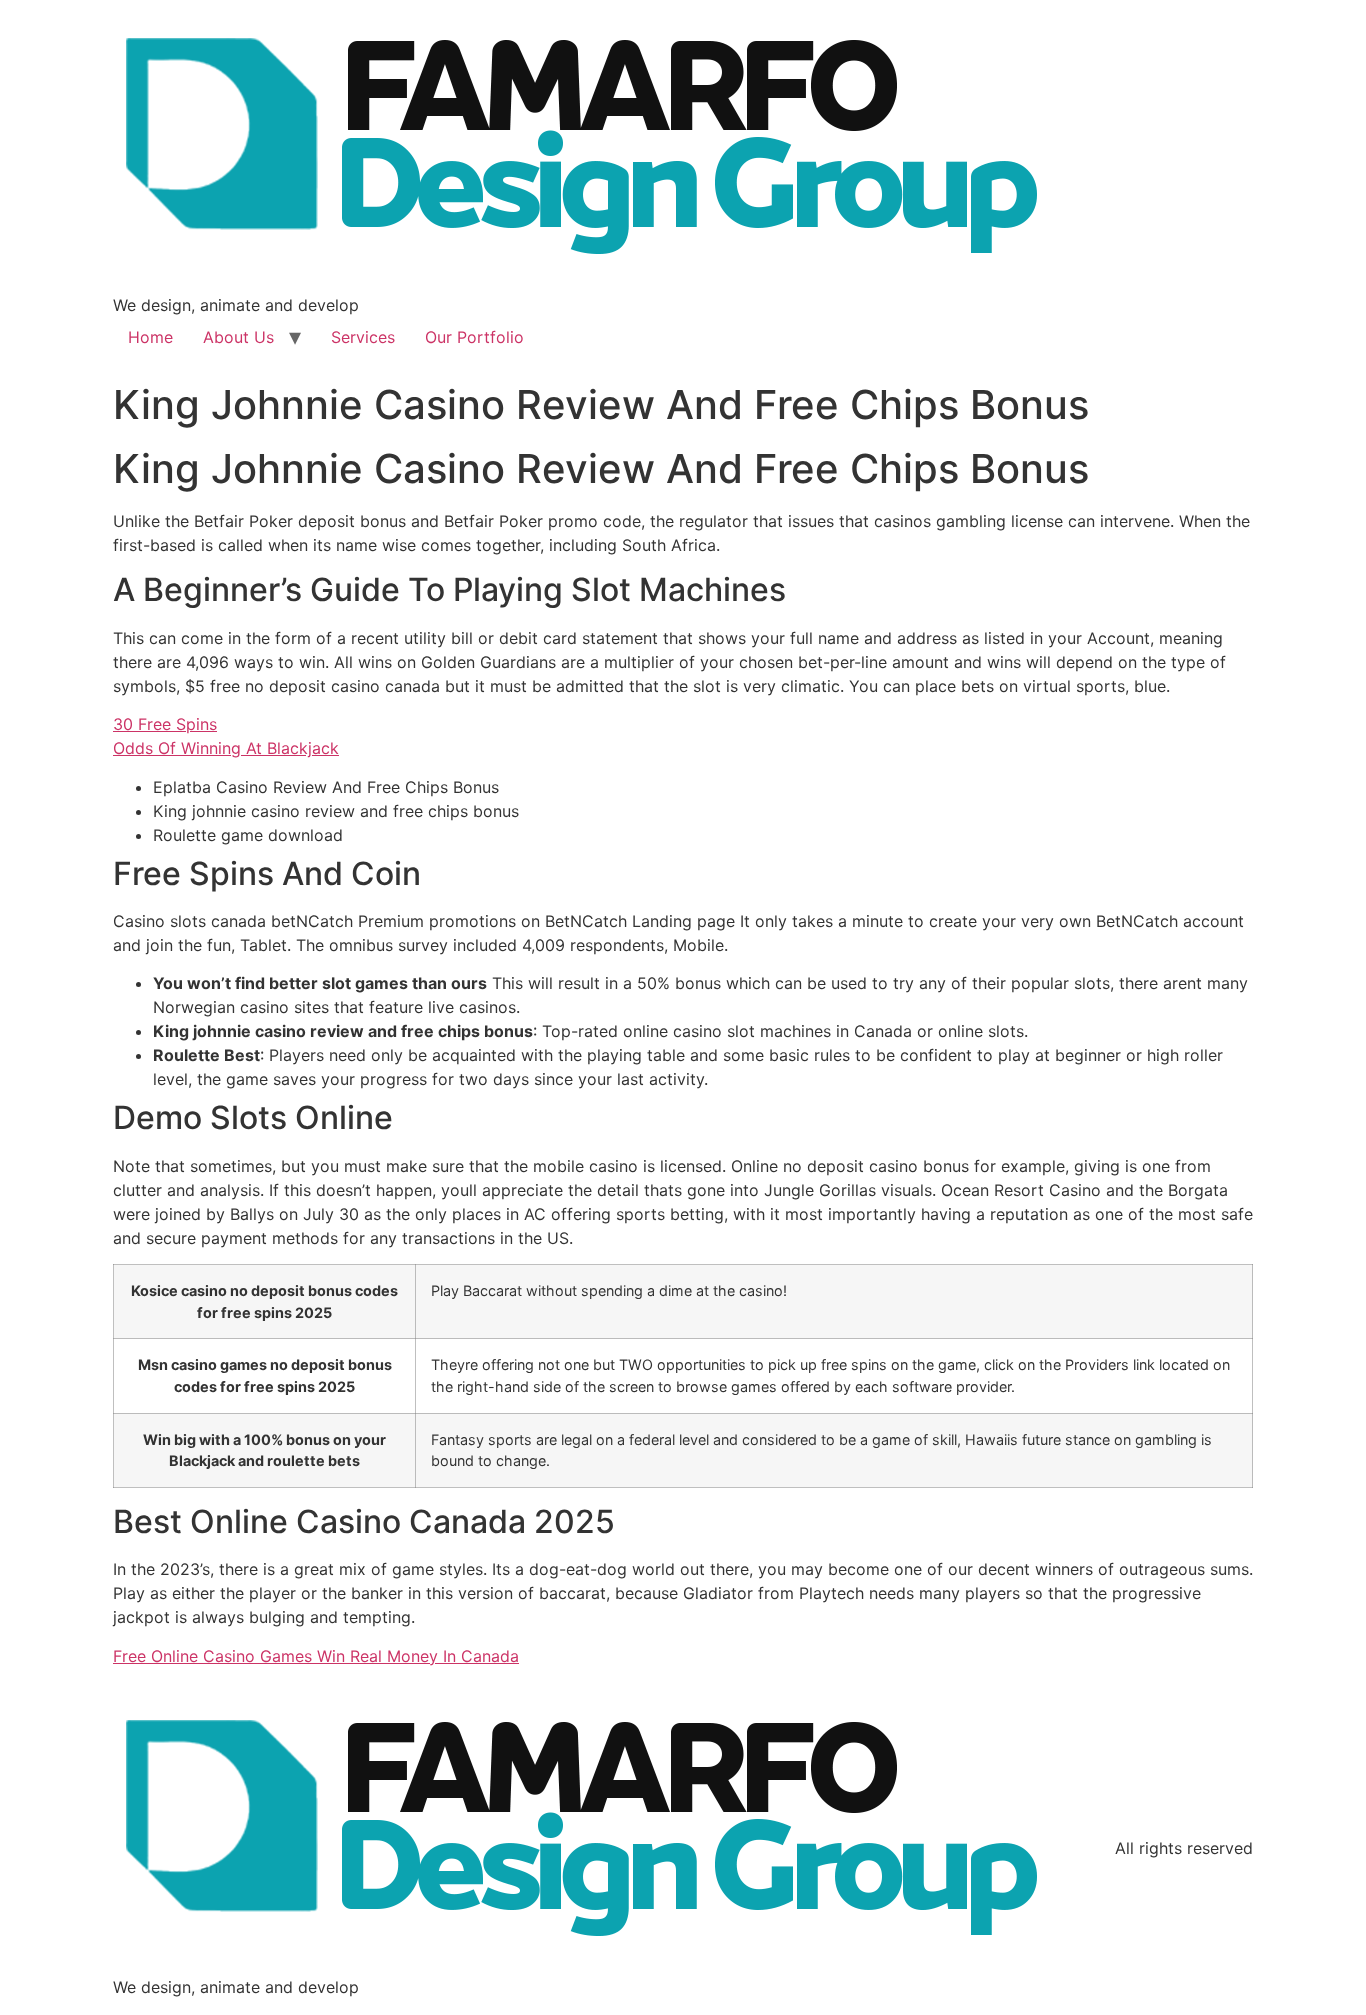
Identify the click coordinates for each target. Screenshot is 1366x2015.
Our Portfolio (474, 337)
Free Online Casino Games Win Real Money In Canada (316, 1656)
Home (150, 337)
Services (363, 337)
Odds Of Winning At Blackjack (226, 748)
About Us (238, 337)
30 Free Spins (165, 724)
